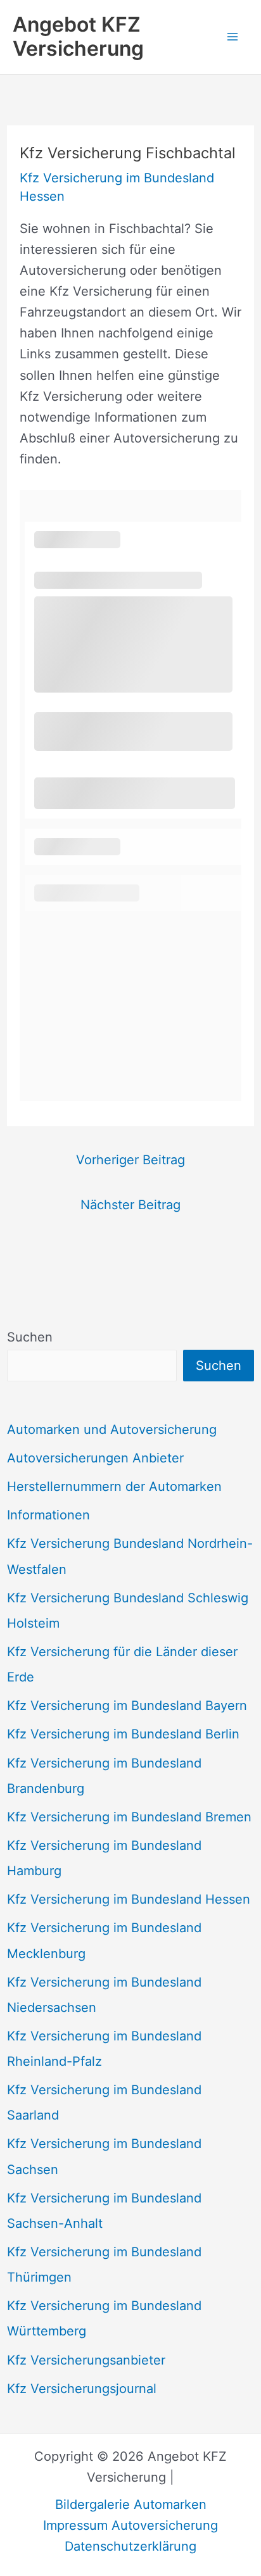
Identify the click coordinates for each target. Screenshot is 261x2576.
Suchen (30, 1337)
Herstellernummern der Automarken (114, 1486)
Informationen (48, 1515)
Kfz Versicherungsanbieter (86, 2360)
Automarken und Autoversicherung (112, 1429)
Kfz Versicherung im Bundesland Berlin (123, 1734)
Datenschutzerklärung (130, 2546)
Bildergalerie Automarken (131, 2504)
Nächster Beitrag (130, 1205)
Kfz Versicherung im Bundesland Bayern (127, 1706)
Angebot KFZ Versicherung (78, 36)
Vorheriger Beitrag (130, 1160)
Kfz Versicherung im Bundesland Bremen (129, 1817)
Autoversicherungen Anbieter (95, 1458)
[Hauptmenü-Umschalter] (232, 37)
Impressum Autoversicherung (130, 2525)
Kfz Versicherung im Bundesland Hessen (129, 1899)
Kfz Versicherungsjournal (82, 2389)
